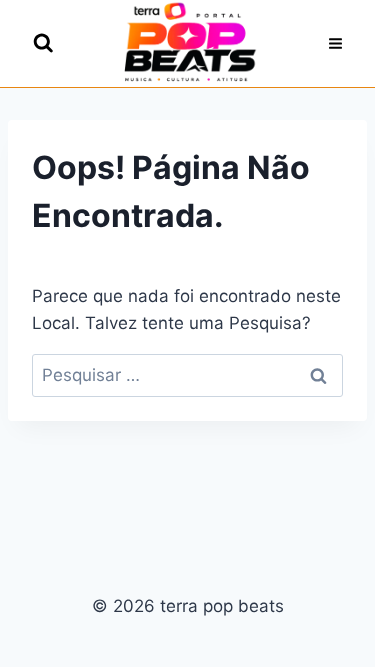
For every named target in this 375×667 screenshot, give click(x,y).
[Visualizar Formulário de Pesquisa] (43, 43)
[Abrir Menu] (335, 44)
